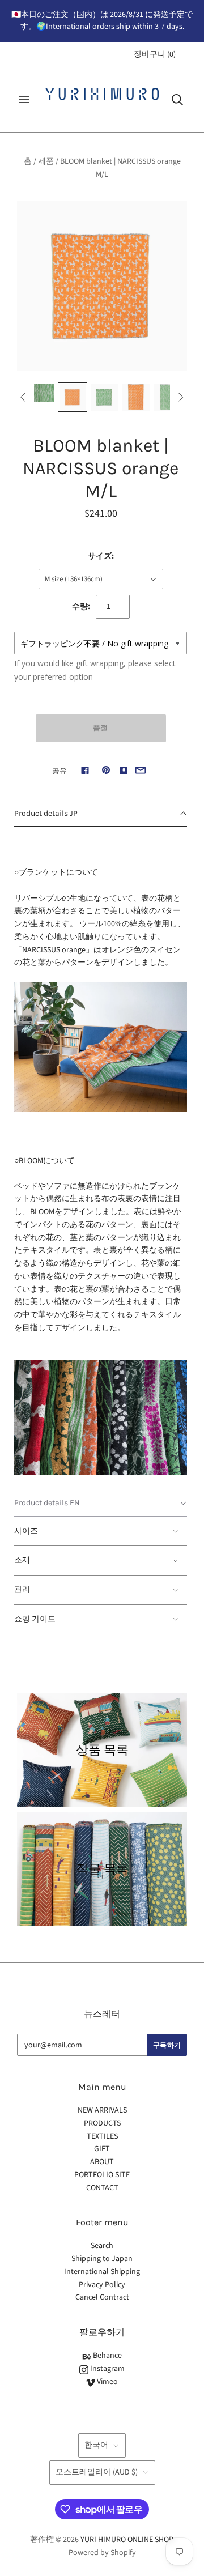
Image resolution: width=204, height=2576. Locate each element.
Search (102, 2246)
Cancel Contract (102, 2297)
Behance (107, 2356)
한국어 (96, 2445)
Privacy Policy (102, 2285)
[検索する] (177, 100)
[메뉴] (24, 100)
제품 (46, 161)
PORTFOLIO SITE (102, 2175)
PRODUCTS (102, 2123)
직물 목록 (102, 1869)
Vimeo (107, 2382)
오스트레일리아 (97, 2472)
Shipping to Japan (102, 2259)
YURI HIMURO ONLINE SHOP (126, 2540)
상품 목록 (102, 1750)
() (155, 54)
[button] (101, 814)
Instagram (107, 2369)
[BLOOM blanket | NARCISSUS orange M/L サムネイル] (41, 393)
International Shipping (102, 2272)
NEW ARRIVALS (102, 2110)
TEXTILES (102, 2136)
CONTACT (102, 2188)
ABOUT (102, 2162)
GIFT (102, 2149)
